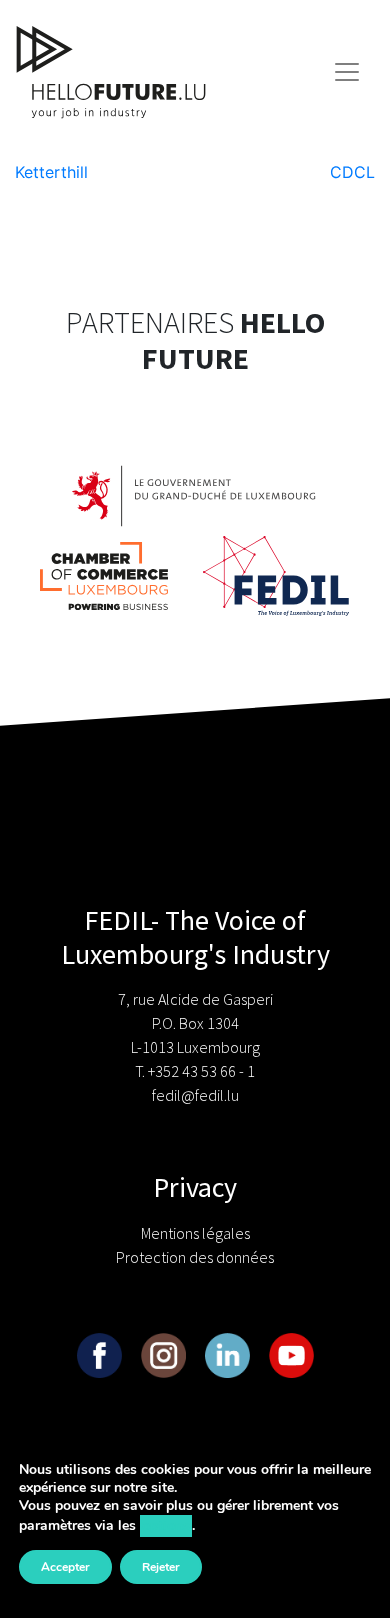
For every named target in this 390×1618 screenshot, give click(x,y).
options (166, 1525)
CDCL (352, 172)
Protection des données (195, 1257)
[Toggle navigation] (347, 72)
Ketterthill (51, 172)
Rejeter (161, 1567)
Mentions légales (195, 1233)
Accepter (65, 1567)
